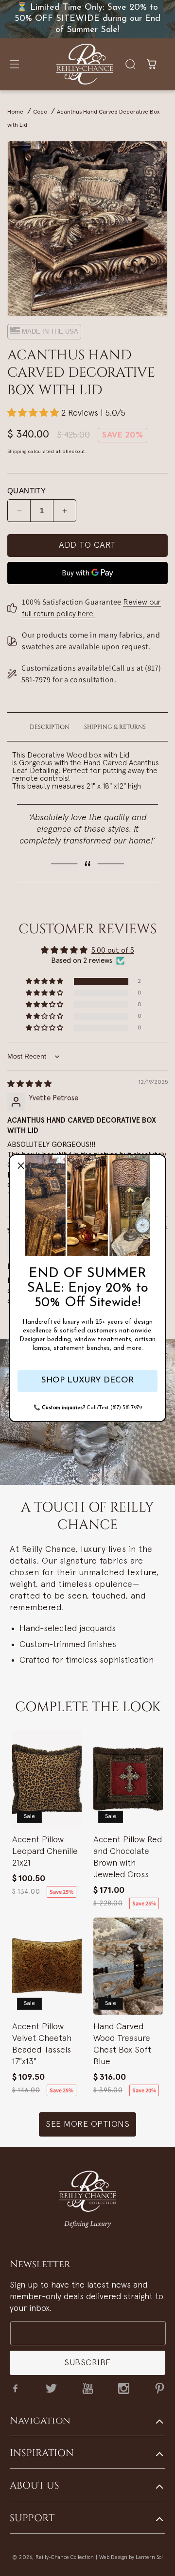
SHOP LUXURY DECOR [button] (87, 1380)
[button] (21, 1166)
